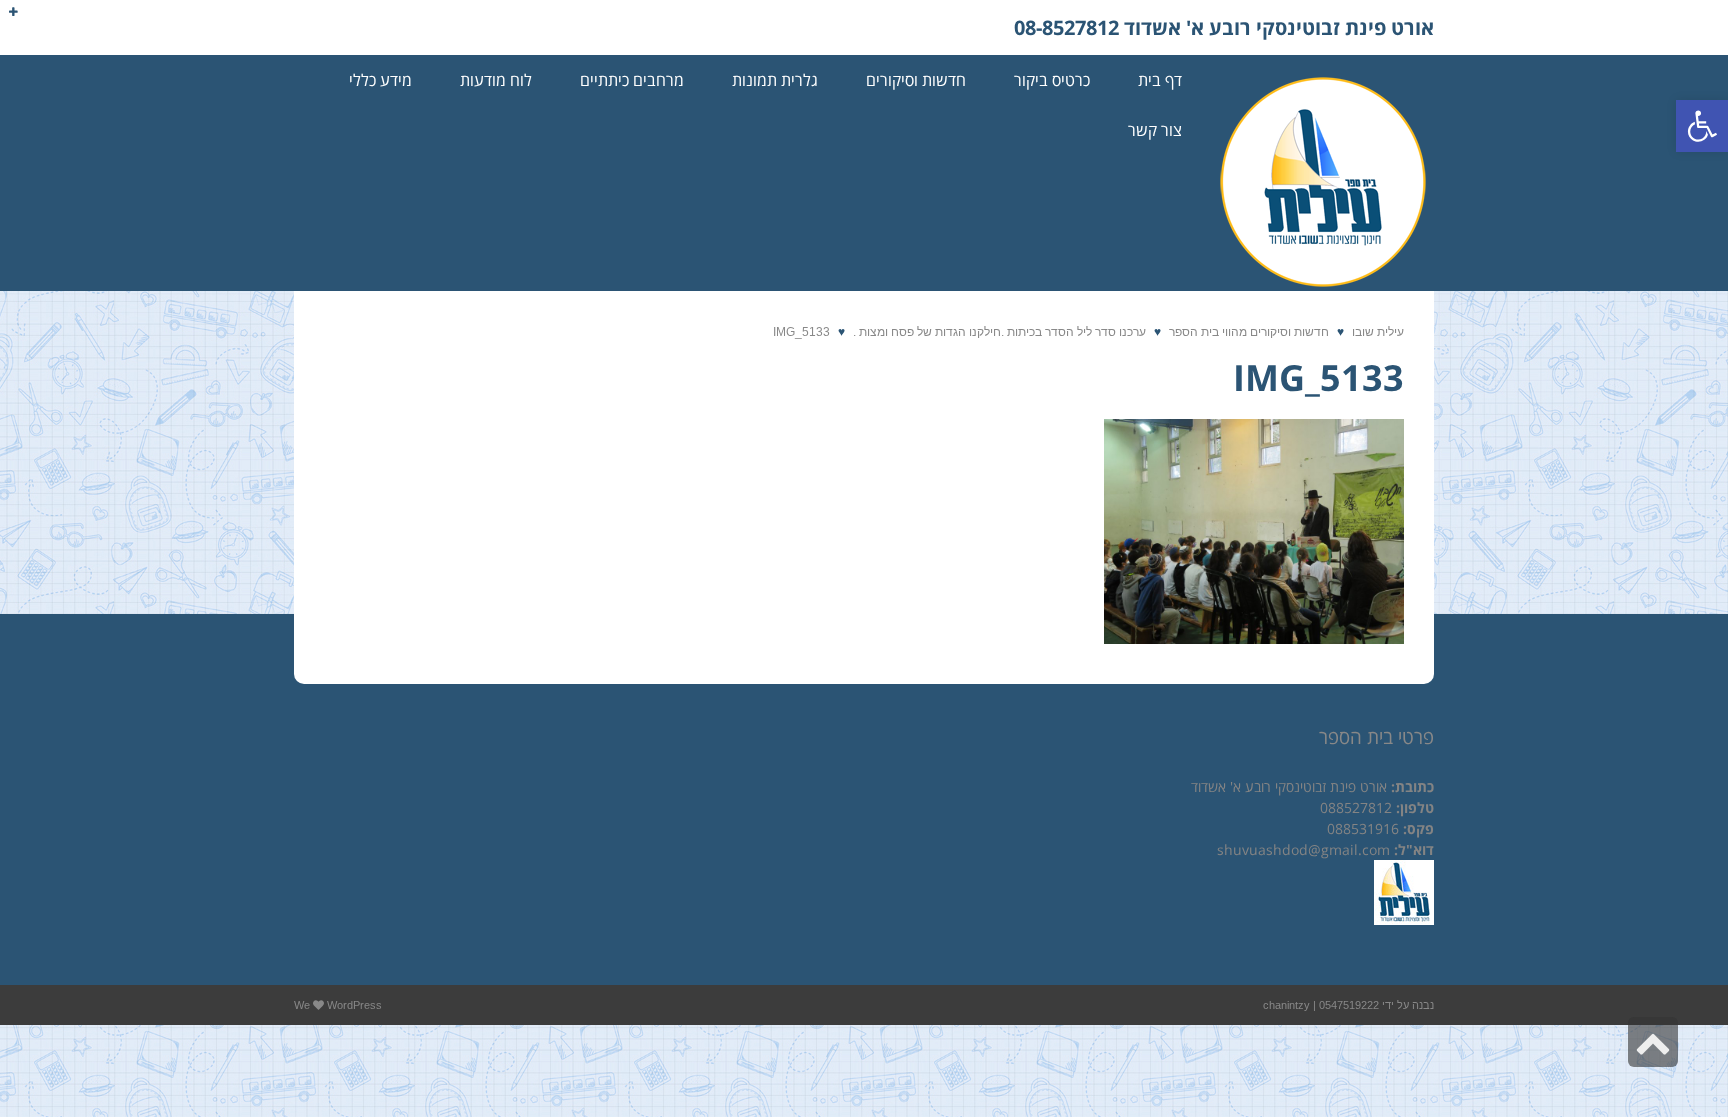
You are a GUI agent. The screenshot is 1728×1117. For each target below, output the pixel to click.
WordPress (354, 1005)
